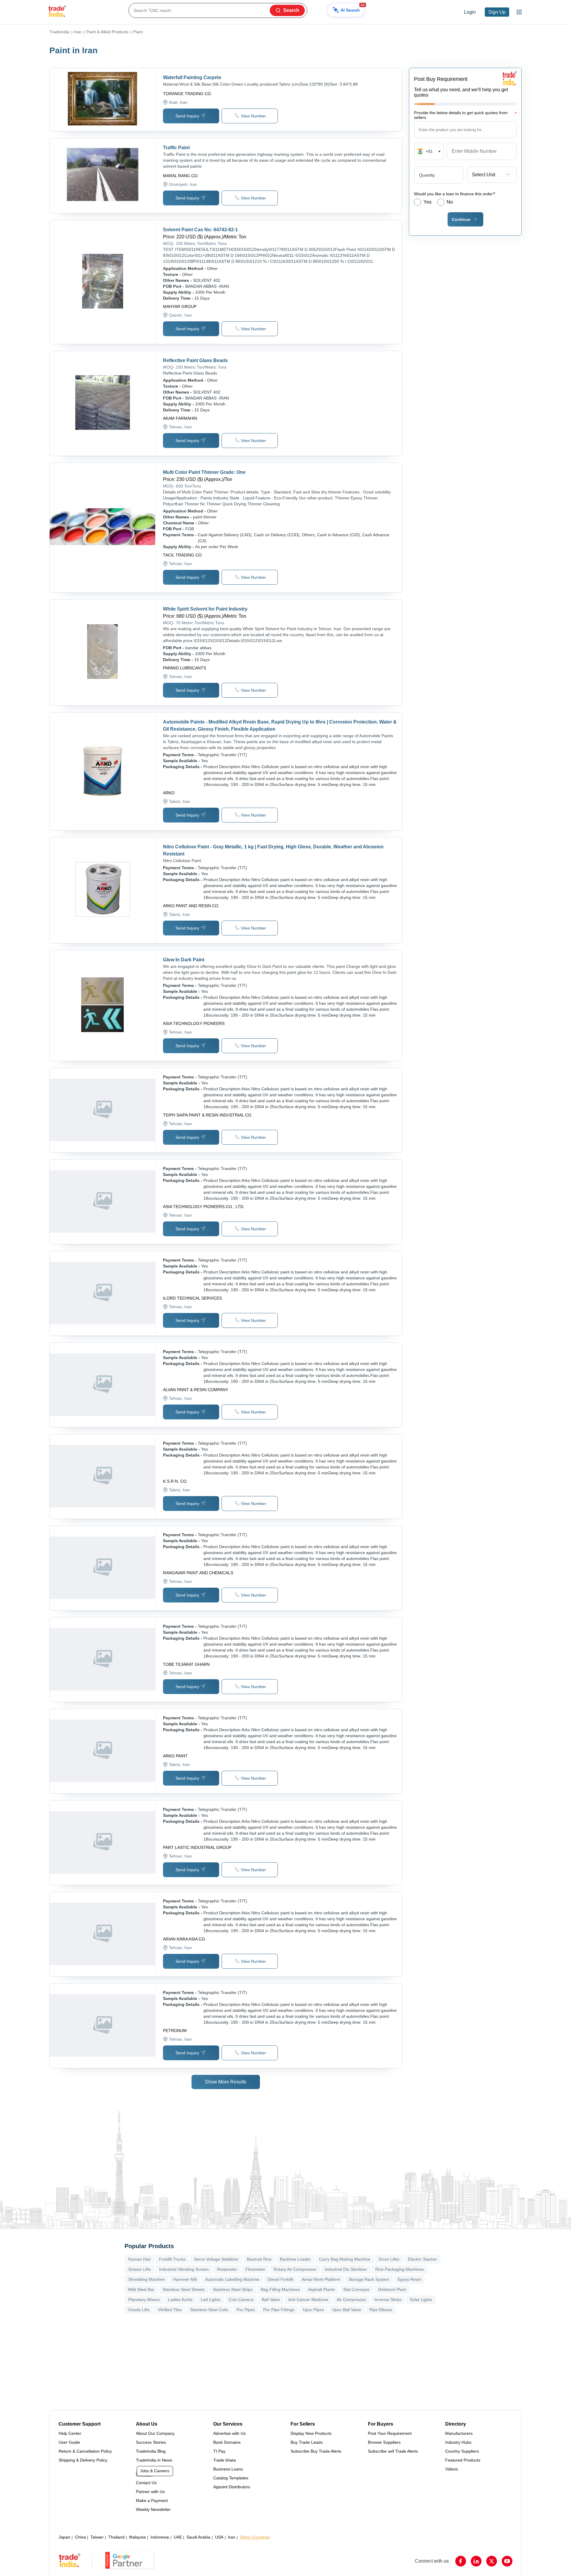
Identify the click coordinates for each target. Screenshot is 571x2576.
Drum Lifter (389, 2259)
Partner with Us (150, 2492)
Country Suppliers (462, 2451)
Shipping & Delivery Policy (83, 2460)
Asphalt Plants (321, 2289)
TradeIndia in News (154, 2460)
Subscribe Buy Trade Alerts (316, 2451)
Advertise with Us (229, 2433)
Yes (428, 202)
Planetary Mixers (144, 2300)
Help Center (70, 2433)
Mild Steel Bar (141, 2289)
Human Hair (139, 2259)
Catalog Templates (231, 2478)
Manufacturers (459, 2433)
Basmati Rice (259, 2259)
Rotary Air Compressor (295, 2269)
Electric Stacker (423, 2259)
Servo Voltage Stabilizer (216, 2259)
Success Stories (151, 2442)
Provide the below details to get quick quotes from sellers (465, 115)
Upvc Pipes (313, 2310)
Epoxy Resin (409, 2279)
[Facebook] (461, 2561)
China (80, 2537)
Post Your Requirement (390, 2433)
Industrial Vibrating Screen (184, 2269)
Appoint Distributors (232, 2487)
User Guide (69, 2442)
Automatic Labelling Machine (232, 2279)
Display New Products (311, 2433)
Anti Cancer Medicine (308, 2300)
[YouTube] (507, 2561)
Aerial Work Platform (321, 2279)
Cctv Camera (241, 2300)
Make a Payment (152, 2500)
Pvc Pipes (246, 2310)
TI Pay (219, 2451)
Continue (461, 219)
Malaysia (137, 2537)
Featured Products (463, 2460)
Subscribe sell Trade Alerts (393, 2451)
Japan (64, 2537)
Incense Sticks (388, 2300)
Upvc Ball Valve (347, 2310)
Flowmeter (255, 2269)
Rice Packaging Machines (400, 2269)
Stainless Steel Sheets (184, 2289)
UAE (178, 2537)
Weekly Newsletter (153, 2509)
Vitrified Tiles (170, 2310)
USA (219, 2537)
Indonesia (160, 2537)
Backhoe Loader (295, 2259)
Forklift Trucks (172, 2259)
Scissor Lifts (139, 2269)
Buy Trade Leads (307, 2442)
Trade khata (225, 2460)
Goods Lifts (139, 2310)
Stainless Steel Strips (233, 2289)
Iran (78, 32)
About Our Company (155, 2433)
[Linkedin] (476, 2561)
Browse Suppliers (384, 2442)
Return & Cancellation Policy (85, 2451)
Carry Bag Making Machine (345, 2259)
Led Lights (211, 2300)
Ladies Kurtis (180, 2300)
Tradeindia (59, 32)
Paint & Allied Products (107, 32)
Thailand (116, 2537)
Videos (452, 2469)
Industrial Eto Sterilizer (346, 2269)
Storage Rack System (369, 2279)
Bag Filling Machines (280, 2289)
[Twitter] (492, 2561)
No (450, 202)
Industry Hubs (458, 2442)
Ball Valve (271, 2300)
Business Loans (228, 2469)
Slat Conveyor (356, 2289)
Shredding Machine (146, 2279)
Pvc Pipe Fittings (279, 2310)
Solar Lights (421, 2300)
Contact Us (146, 2483)
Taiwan (97, 2537)
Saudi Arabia (198, 2537)
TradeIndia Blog (151, 2451)
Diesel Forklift (280, 2279)
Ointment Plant (392, 2289)
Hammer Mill (185, 2279)
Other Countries (255, 2537)
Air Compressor (351, 2300)
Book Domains (227, 2442)
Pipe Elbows (381, 2310)
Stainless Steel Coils (209, 2310)
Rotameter (227, 2269)
